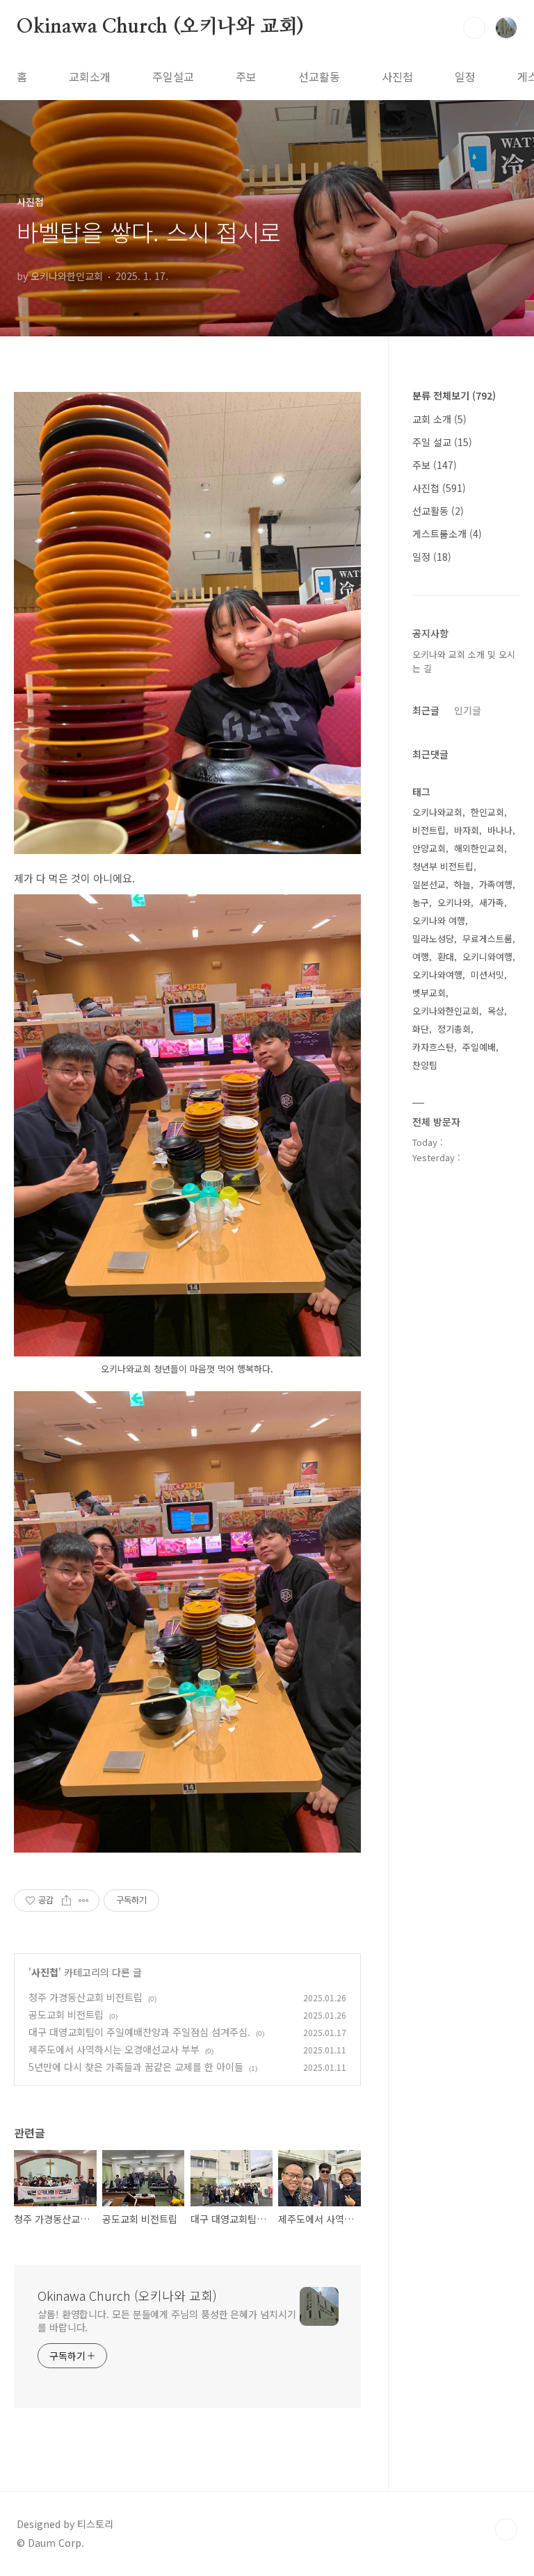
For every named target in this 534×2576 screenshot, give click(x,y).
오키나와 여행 (439, 920)
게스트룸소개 (447, 534)
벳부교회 (429, 993)
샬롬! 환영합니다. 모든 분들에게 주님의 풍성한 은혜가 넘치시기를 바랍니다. (167, 2321)
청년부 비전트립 (443, 866)
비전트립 (429, 830)
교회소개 (90, 76)
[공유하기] (66, 1901)
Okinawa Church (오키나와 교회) (160, 27)
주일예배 (479, 1047)
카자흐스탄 (433, 1047)
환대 (446, 957)
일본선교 (429, 884)
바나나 (500, 830)
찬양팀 (425, 1065)
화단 (421, 1029)
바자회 (467, 830)
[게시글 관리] (84, 1901)
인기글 (468, 710)
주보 (246, 76)
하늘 (462, 884)
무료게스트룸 (487, 938)
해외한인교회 (479, 848)
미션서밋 (487, 975)
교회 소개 (439, 419)
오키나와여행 (437, 975)
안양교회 (429, 848)
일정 (465, 76)
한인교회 (487, 812)
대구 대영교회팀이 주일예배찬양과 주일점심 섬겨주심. (139, 2032)
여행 (421, 957)
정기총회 (454, 1029)
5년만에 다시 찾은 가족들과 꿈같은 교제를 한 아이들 (136, 2067)
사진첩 (397, 76)
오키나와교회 (437, 812)
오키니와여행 (487, 957)
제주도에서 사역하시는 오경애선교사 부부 (114, 2049)
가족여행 (496, 884)
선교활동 (319, 76)
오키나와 (454, 902)
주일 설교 (442, 442)
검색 (474, 28)
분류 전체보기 (454, 395)
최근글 (426, 710)
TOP (506, 2529)
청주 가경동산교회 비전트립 (86, 1997)
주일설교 (173, 76)
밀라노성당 (433, 938)
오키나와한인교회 (446, 1011)
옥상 (496, 1011)
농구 (421, 902)
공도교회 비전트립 (66, 2015)
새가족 (492, 902)
